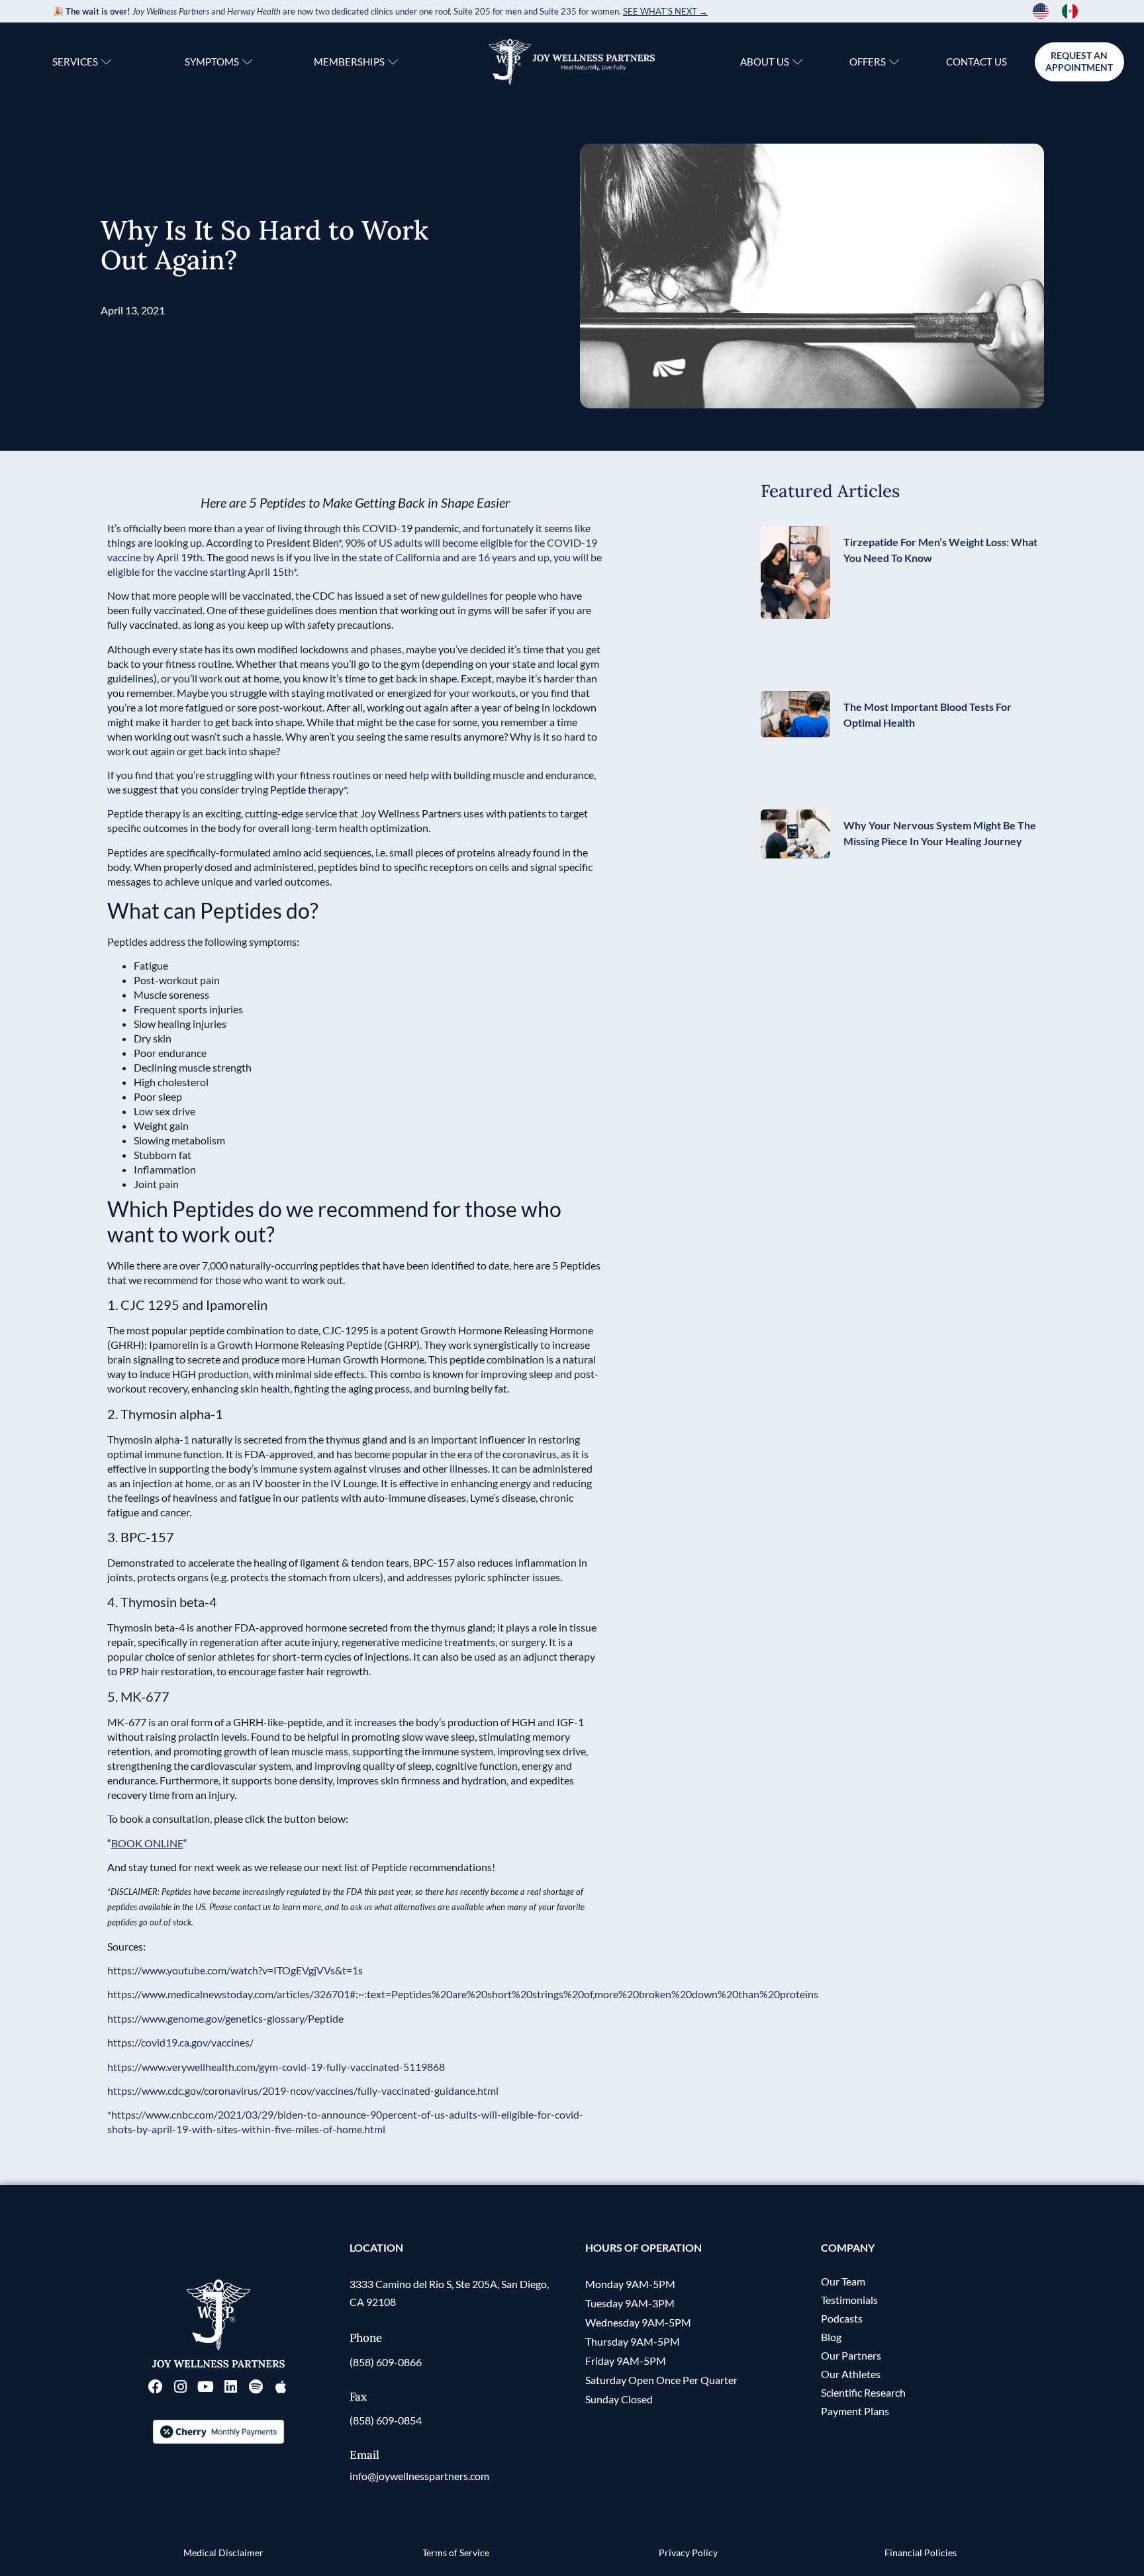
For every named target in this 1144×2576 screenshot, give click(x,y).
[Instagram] (181, 2387)
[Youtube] (206, 2387)
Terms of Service (456, 2553)
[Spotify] (256, 2387)
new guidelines (454, 595)
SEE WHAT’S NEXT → (665, 11)
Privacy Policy (688, 2553)
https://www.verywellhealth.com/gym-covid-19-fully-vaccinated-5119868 (276, 2067)
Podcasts (842, 2318)
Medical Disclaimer (223, 2553)
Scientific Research (863, 2392)
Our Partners (851, 2355)
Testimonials (849, 2300)
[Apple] (281, 2387)
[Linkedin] (231, 2387)
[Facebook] (156, 2387)
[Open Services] (106, 62)
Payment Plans (855, 2411)
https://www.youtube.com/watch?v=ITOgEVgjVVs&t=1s (235, 1970)
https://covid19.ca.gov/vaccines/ (180, 2042)
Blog (831, 2337)
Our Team (843, 2281)
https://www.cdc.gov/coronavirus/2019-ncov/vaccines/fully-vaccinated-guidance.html (303, 2091)
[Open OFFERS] (894, 62)
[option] (1073, 11)
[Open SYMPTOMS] (247, 62)
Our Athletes (851, 2374)
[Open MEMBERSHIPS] (393, 62)
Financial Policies (921, 2553)
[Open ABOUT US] (797, 62)
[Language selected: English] (1062, 11)
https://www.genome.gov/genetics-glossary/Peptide (225, 2018)
